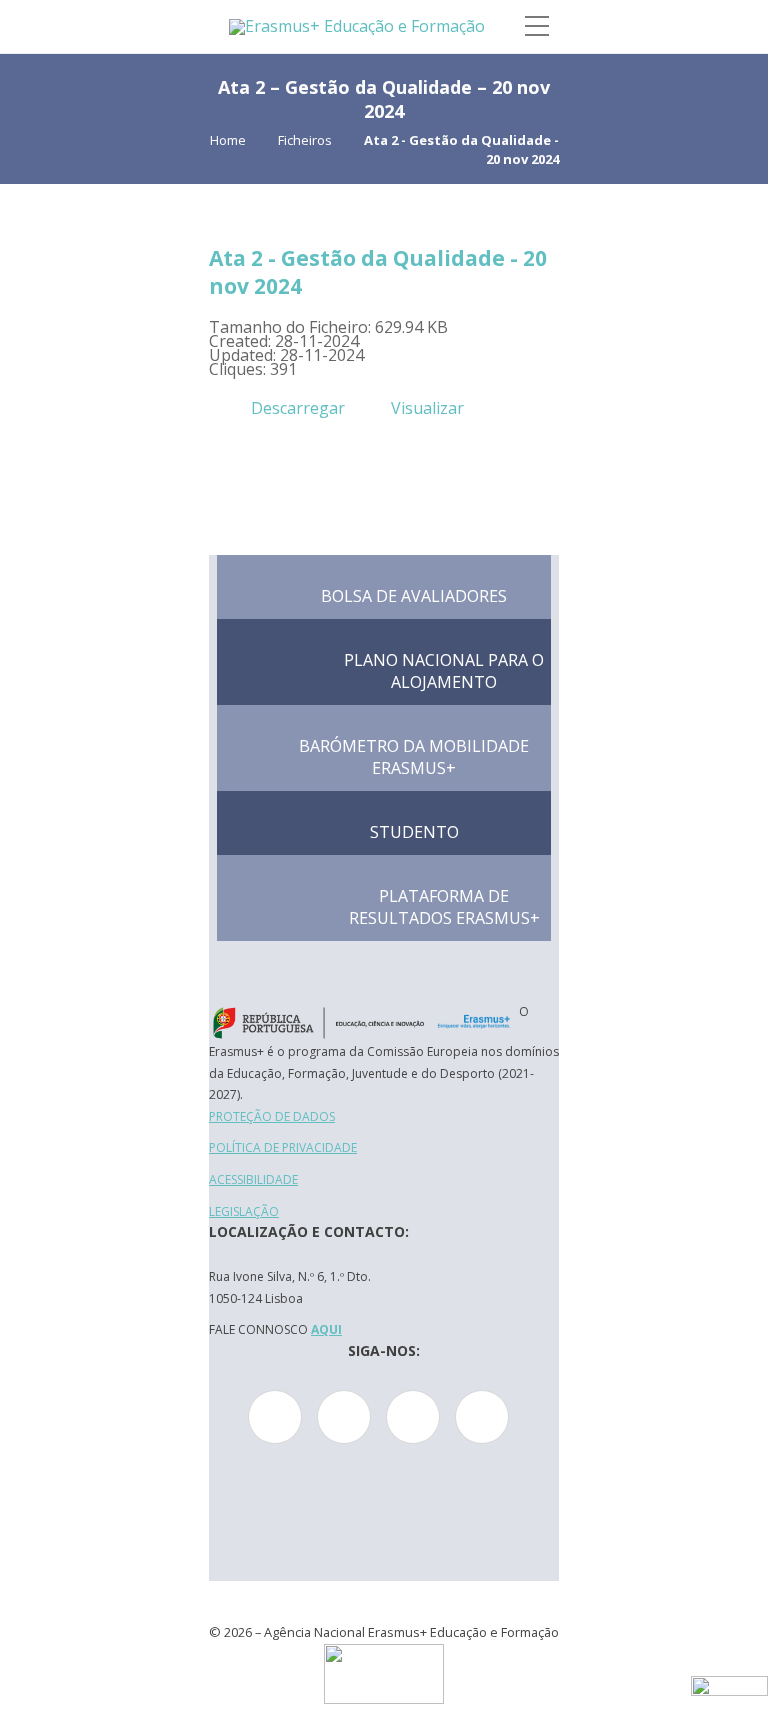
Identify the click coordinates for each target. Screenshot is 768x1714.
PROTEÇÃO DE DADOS (272, 1116)
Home (228, 140)
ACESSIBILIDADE (253, 1179)
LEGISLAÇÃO (244, 1211)
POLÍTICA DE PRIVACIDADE (283, 1147)
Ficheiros (305, 140)
